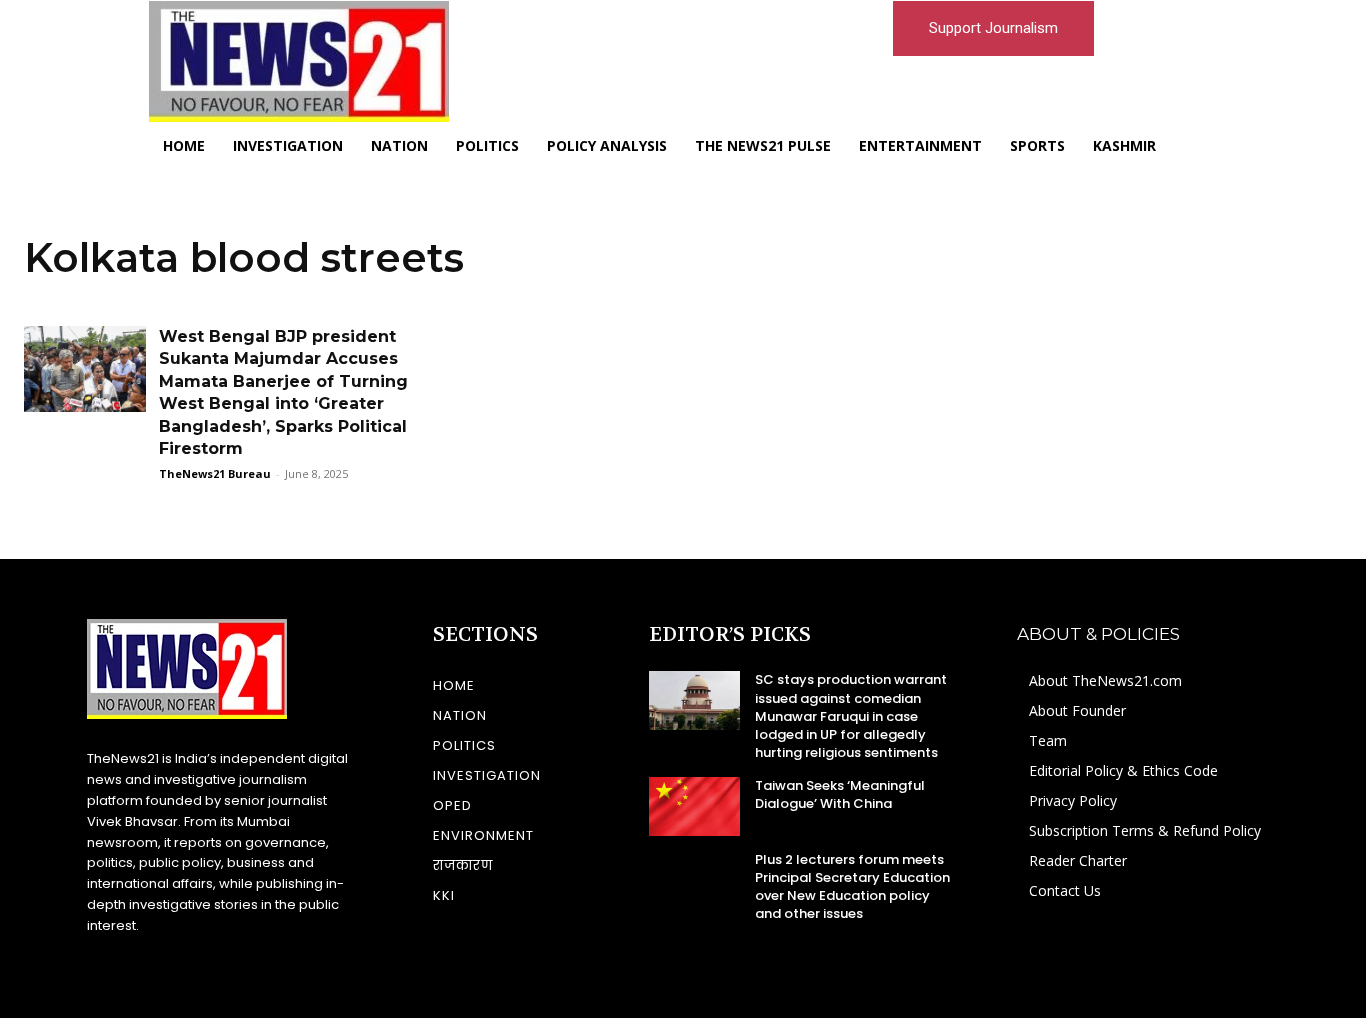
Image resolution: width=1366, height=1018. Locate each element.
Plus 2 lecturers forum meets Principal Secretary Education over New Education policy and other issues (852, 887)
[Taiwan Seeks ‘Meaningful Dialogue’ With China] (694, 806)
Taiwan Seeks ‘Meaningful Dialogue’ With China (840, 794)
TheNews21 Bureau (215, 473)
